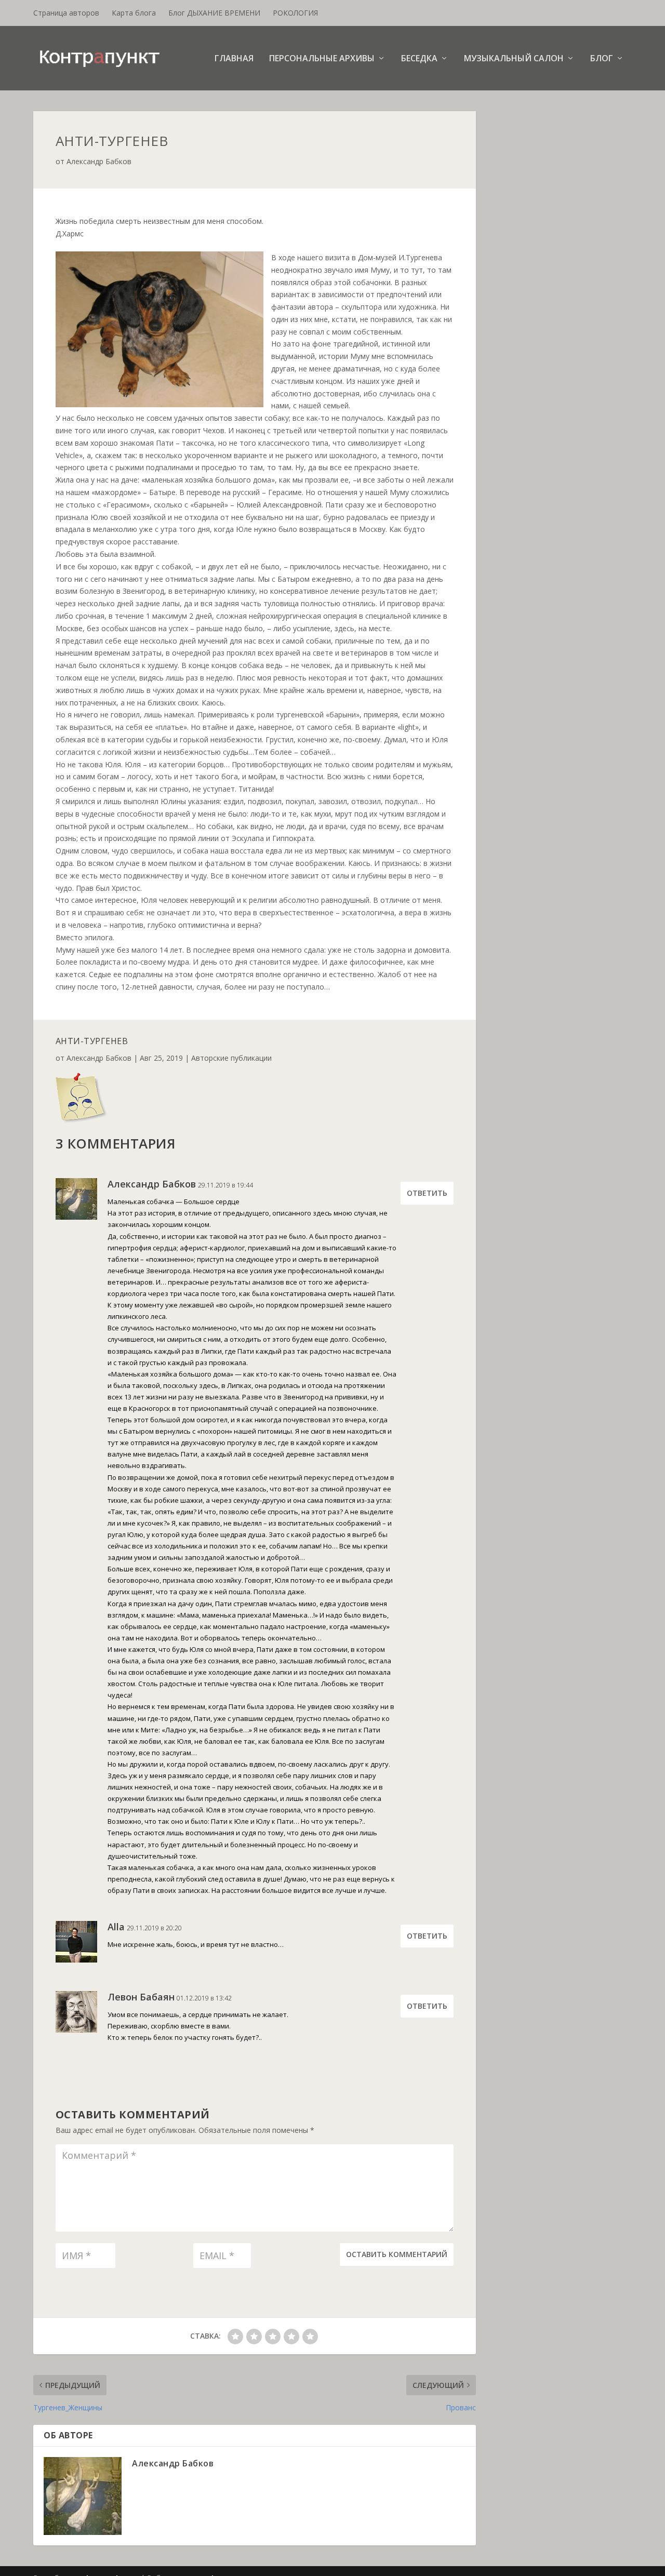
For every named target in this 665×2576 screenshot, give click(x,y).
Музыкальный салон (514, 59)
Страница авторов (66, 13)
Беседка (419, 59)
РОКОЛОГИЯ (295, 13)
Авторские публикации (231, 1058)
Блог (602, 59)
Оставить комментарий (397, 2254)
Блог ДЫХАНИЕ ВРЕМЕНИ (214, 13)
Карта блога (134, 13)
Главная (234, 59)
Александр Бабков (99, 161)
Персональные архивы (322, 59)
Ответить (427, 1193)
